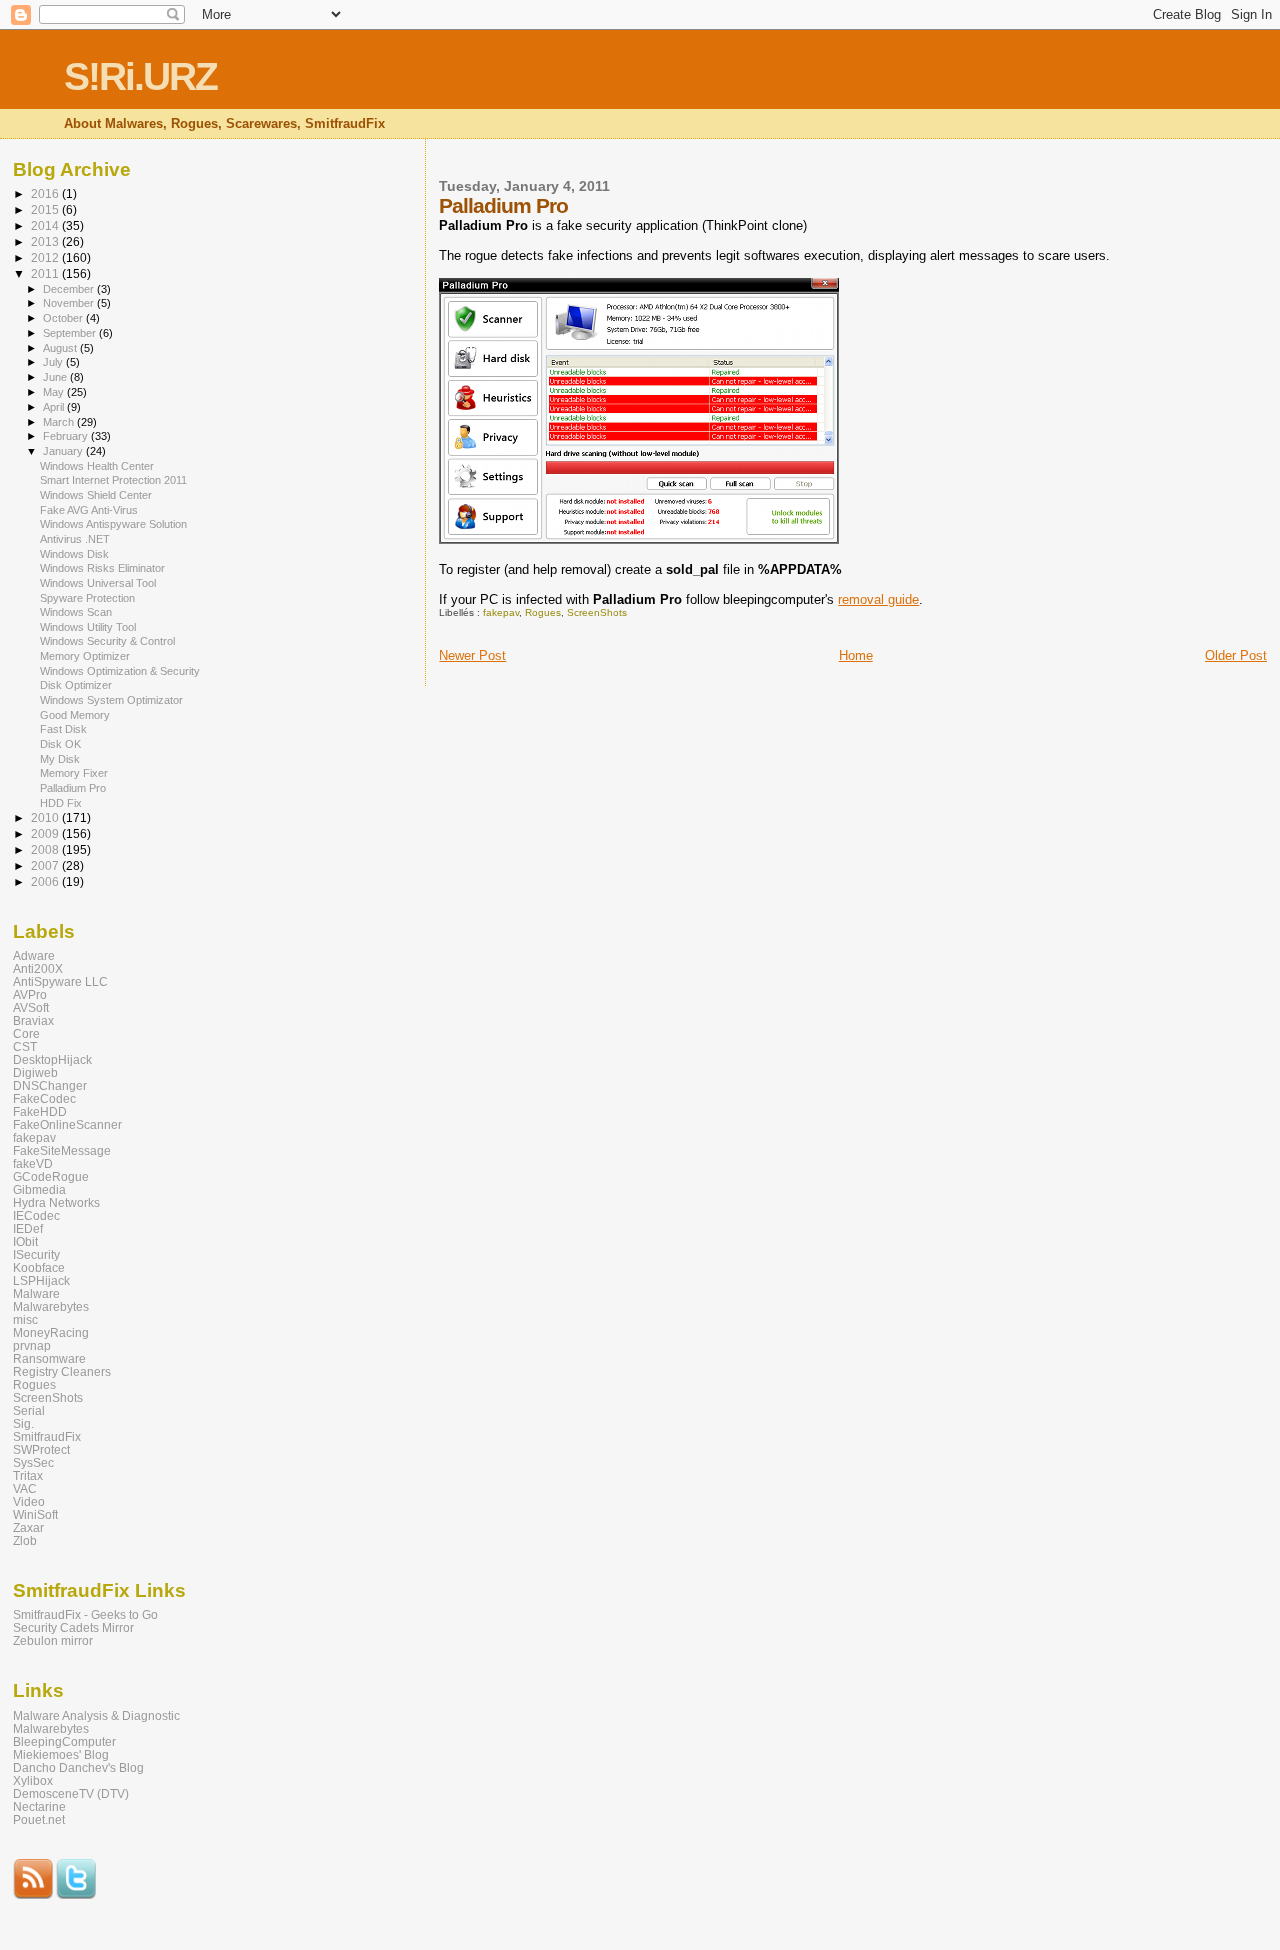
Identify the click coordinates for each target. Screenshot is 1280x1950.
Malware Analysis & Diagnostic (96, 1715)
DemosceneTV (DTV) (71, 1793)
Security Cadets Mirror (73, 1627)
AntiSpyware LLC (60, 981)
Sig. (23, 1423)
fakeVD (33, 1163)
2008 (46, 849)
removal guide (878, 599)
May (55, 392)
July (54, 362)
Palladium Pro (73, 788)
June (56, 377)
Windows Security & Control (107, 641)
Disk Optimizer (76, 685)
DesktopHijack (52, 1059)
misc (25, 1319)
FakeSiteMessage (62, 1150)
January (64, 451)
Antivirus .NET (75, 539)
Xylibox (33, 1780)
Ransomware (49, 1358)
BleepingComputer (64, 1741)
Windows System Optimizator (111, 700)
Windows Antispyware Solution (113, 524)
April (55, 407)
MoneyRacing (51, 1332)
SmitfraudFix (47, 1436)
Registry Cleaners (62, 1371)
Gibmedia (39, 1189)
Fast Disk (63, 729)
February (67, 436)
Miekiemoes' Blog (61, 1754)
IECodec (36, 1215)
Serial (29, 1410)
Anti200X (38, 968)
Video (29, 1501)
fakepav (501, 612)
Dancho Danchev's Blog (78, 1767)
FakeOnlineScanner (67, 1124)
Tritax (28, 1475)
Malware (36, 1293)
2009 (46, 833)
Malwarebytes (51, 1306)
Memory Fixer (74, 773)
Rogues (543, 612)
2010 (46, 817)
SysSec (33, 1462)
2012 (46, 257)
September (71, 333)
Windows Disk (74, 554)
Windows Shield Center (96, 495)
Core (26, 1033)
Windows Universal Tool (98, 583)
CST (25, 1046)
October (64, 318)
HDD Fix (61, 803)
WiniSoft (35, 1514)
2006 (46, 881)
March (60, 422)
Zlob (25, 1540)
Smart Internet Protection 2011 (113, 480)
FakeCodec (44, 1098)
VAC (25, 1488)
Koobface (39, 1267)
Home (856, 655)
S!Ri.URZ (140, 76)
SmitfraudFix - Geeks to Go (85, 1614)
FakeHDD (40, 1111)
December (70, 289)
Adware (34, 955)
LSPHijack (41, 1280)
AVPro (30, 994)
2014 (46, 225)
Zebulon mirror (53, 1640)
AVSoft (31, 1007)
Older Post (1236, 655)
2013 (46, 241)
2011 (46, 273)
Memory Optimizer (85, 656)
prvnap (32, 1345)
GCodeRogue (51, 1176)
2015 (46, 209)
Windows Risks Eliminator (102, 568)
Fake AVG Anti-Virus (89, 510)
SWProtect (41, 1449)
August (61, 348)
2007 (46, 865)
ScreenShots (597, 612)
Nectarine (39, 1806)
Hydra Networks (56, 1202)
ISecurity (36, 1254)
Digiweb (35, 1072)
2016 (46, 193)
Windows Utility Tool (88, 627)
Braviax (33, 1020)
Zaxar (28, 1527)
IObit (25, 1241)
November (70, 303)
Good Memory (75, 715)
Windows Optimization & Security (120, 671)
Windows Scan (76, 612)
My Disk (60, 759)
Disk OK (60, 744)
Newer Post (472, 655)
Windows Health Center (97, 466)
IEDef (28, 1228)
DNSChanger (50, 1085)
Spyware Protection (87, 598)
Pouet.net (39, 1819)
